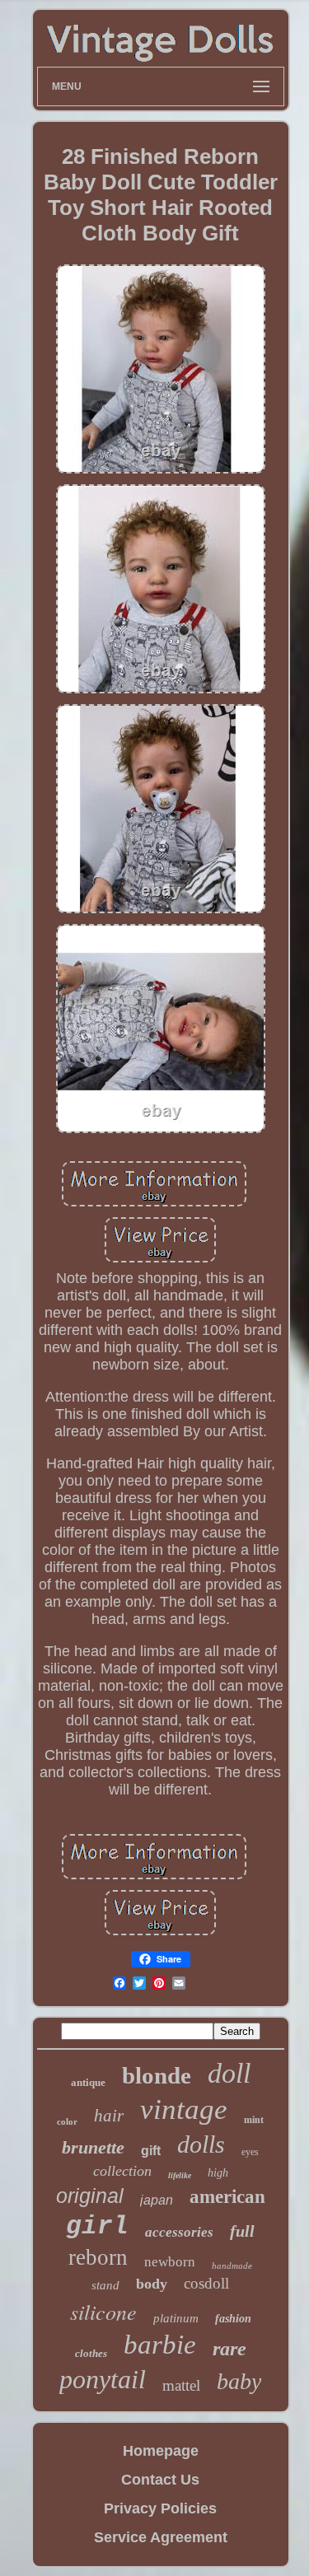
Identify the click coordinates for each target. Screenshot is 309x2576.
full (242, 2231)
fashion (233, 2319)
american (227, 2197)
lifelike (180, 2175)
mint (254, 2120)
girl (97, 2226)
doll (229, 2073)
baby (239, 2381)
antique (88, 2082)
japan (157, 2200)
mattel (181, 2385)
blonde (157, 2075)
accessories (179, 2232)
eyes (250, 2152)
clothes (91, 2353)
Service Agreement (161, 2537)
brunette (93, 2147)
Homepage (161, 2451)
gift (151, 2151)
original (90, 2196)
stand (105, 2285)
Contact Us (160, 2480)
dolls (201, 2144)
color (67, 2121)
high (218, 2173)
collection (122, 2171)
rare (229, 2349)
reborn (98, 2257)
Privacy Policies (160, 2508)
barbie (160, 2345)
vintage (184, 2109)
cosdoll (206, 2283)
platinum (176, 2318)
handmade (232, 2266)
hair (109, 2116)
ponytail (103, 2379)
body (152, 2284)
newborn (170, 2262)
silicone (103, 2311)
